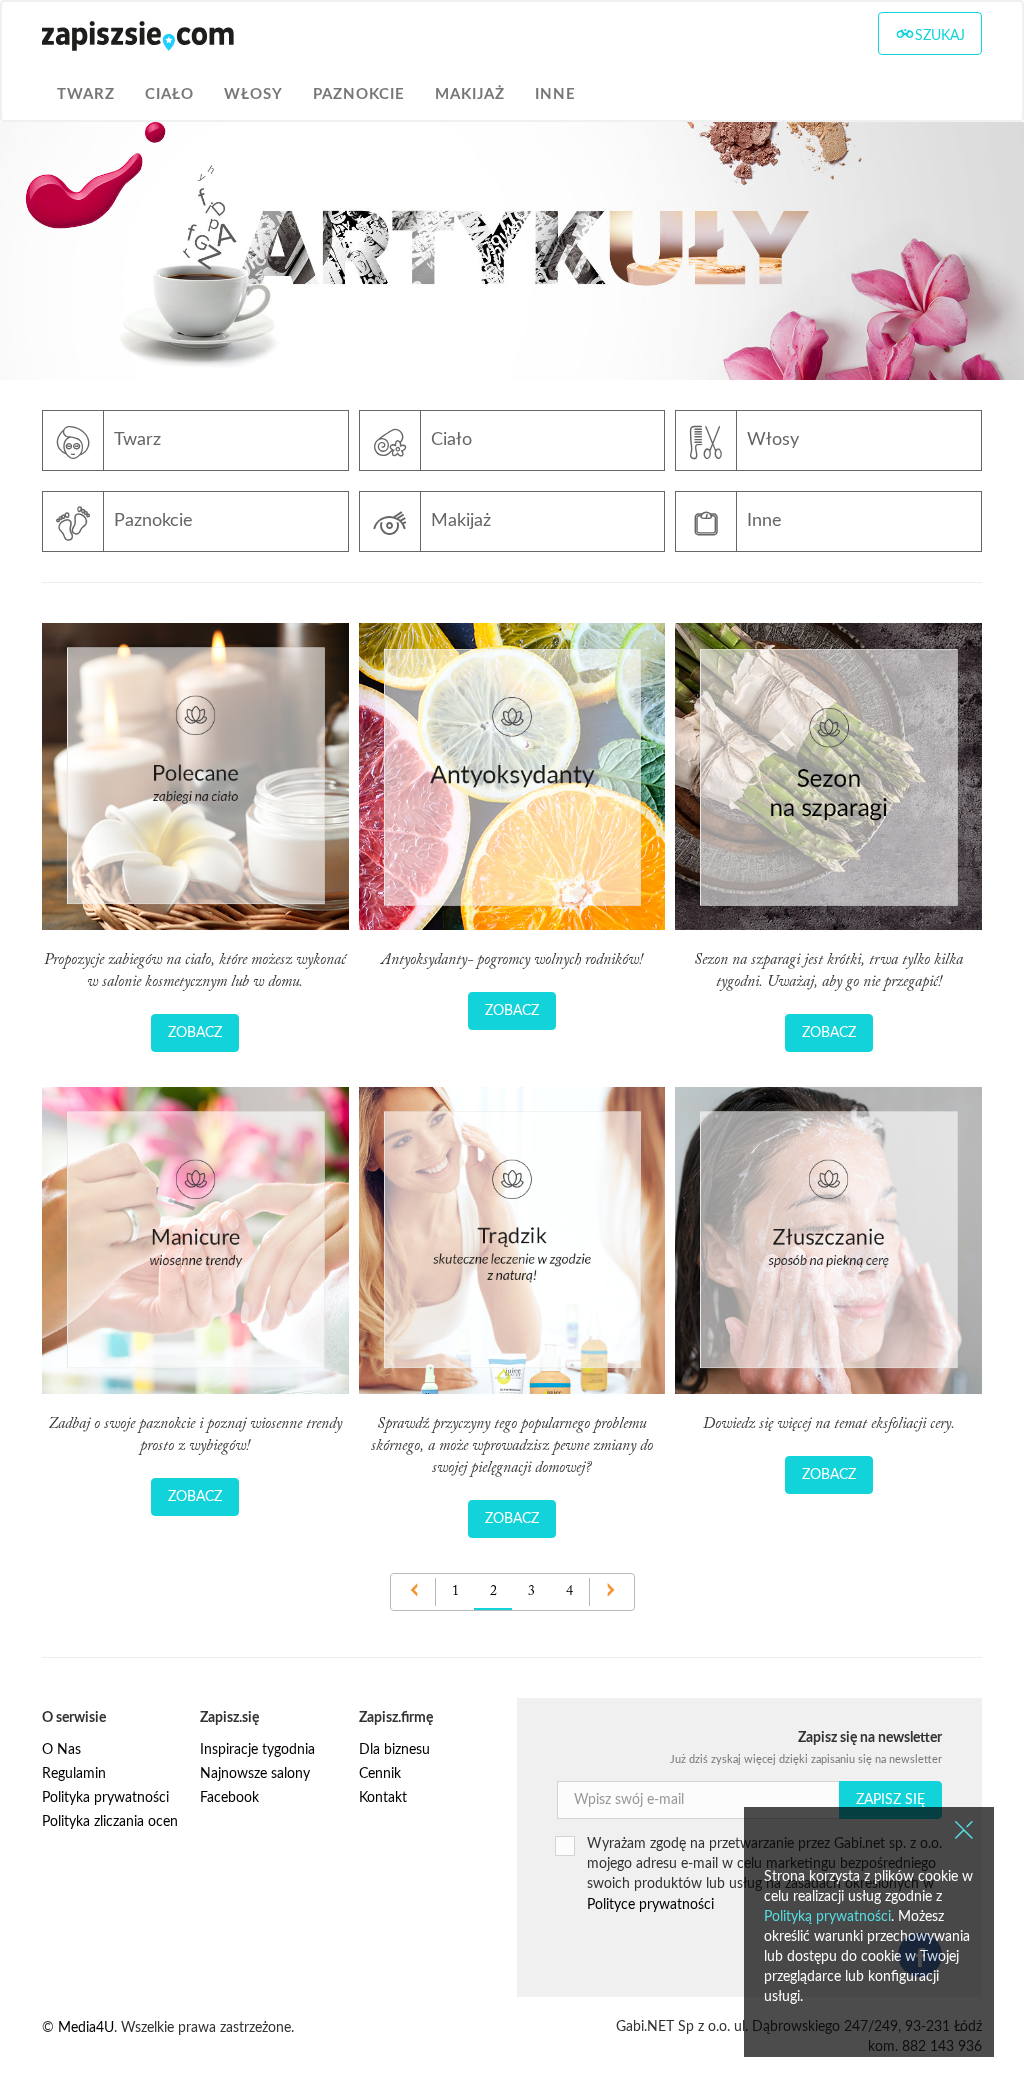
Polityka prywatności (105, 1798)
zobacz (195, 1033)
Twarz (86, 94)
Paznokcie (359, 94)
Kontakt (383, 1798)
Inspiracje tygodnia (257, 1750)
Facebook (229, 1798)
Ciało (169, 94)
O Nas (61, 1750)
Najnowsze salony (255, 1774)
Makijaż (470, 94)
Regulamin (74, 1774)
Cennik (380, 1774)
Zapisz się (890, 1800)
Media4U (86, 2028)
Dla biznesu (394, 1750)
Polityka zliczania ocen (110, 1822)
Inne (555, 94)
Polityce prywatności (650, 1905)
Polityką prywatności (827, 1917)
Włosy (253, 94)
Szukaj (940, 36)
